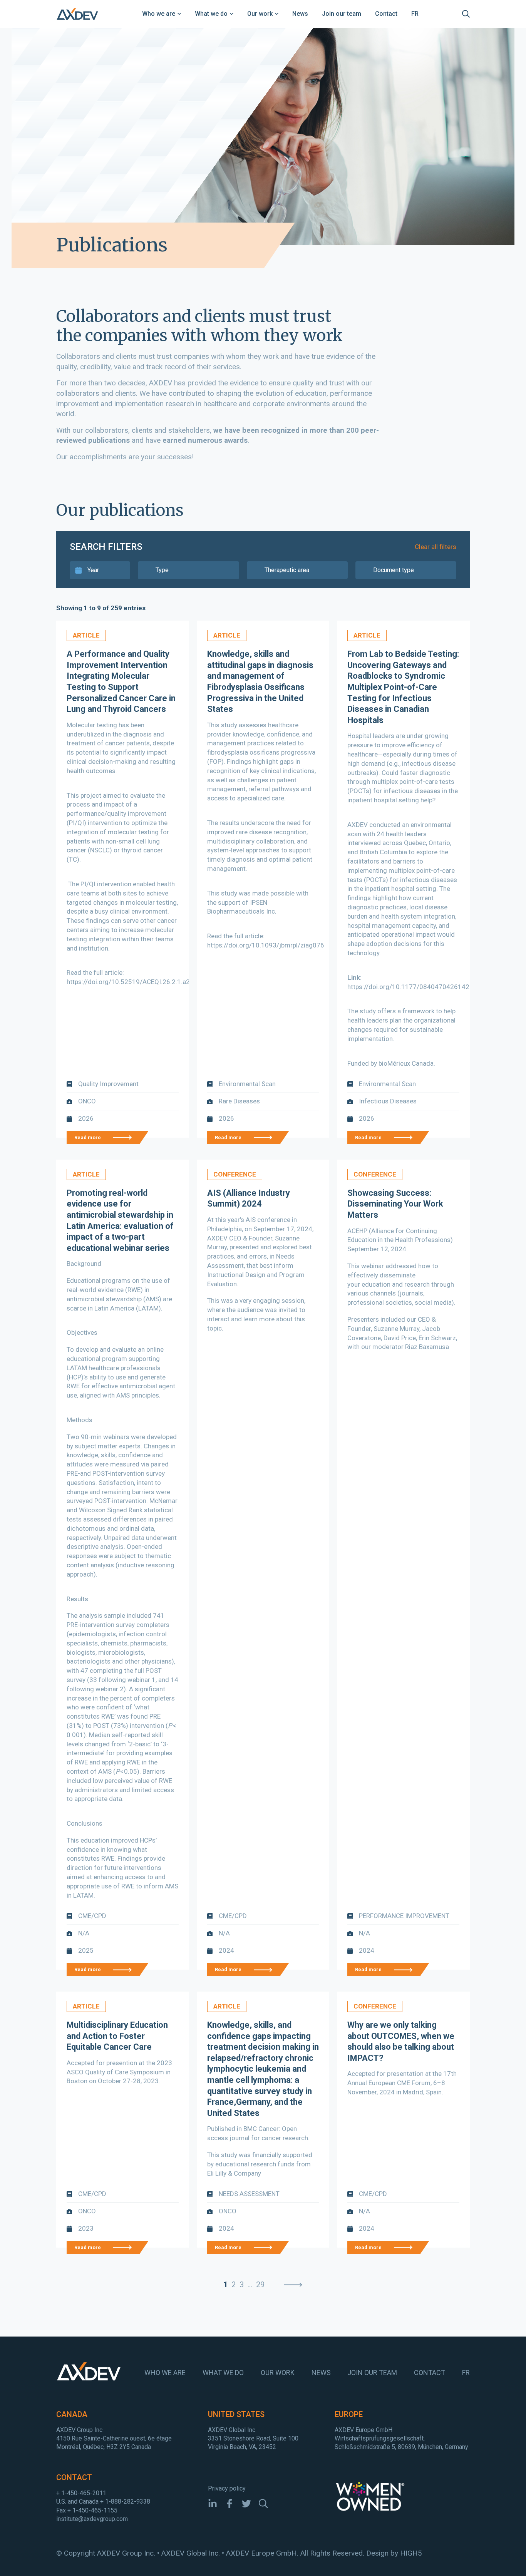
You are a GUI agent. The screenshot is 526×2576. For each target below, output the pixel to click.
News (300, 14)
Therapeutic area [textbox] (287, 570)
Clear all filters (436, 547)
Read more (88, 1137)
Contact (386, 14)
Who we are (159, 14)
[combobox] (100, 570)
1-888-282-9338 (128, 2502)
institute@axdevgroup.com (92, 2519)
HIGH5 (411, 2553)
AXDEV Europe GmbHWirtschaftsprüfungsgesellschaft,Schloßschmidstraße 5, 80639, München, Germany (401, 2439)
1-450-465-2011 (84, 2493)
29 (261, 2285)
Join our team (342, 14)
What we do (211, 14)
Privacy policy (227, 2488)
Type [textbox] (162, 570)
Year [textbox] (93, 570)
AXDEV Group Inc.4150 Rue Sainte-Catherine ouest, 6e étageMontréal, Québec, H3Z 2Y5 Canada (114, 2439)
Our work (260, 14)
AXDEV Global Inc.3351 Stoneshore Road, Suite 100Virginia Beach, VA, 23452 (253, 2439)
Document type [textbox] (394, 570)
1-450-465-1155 (95, 2510)
